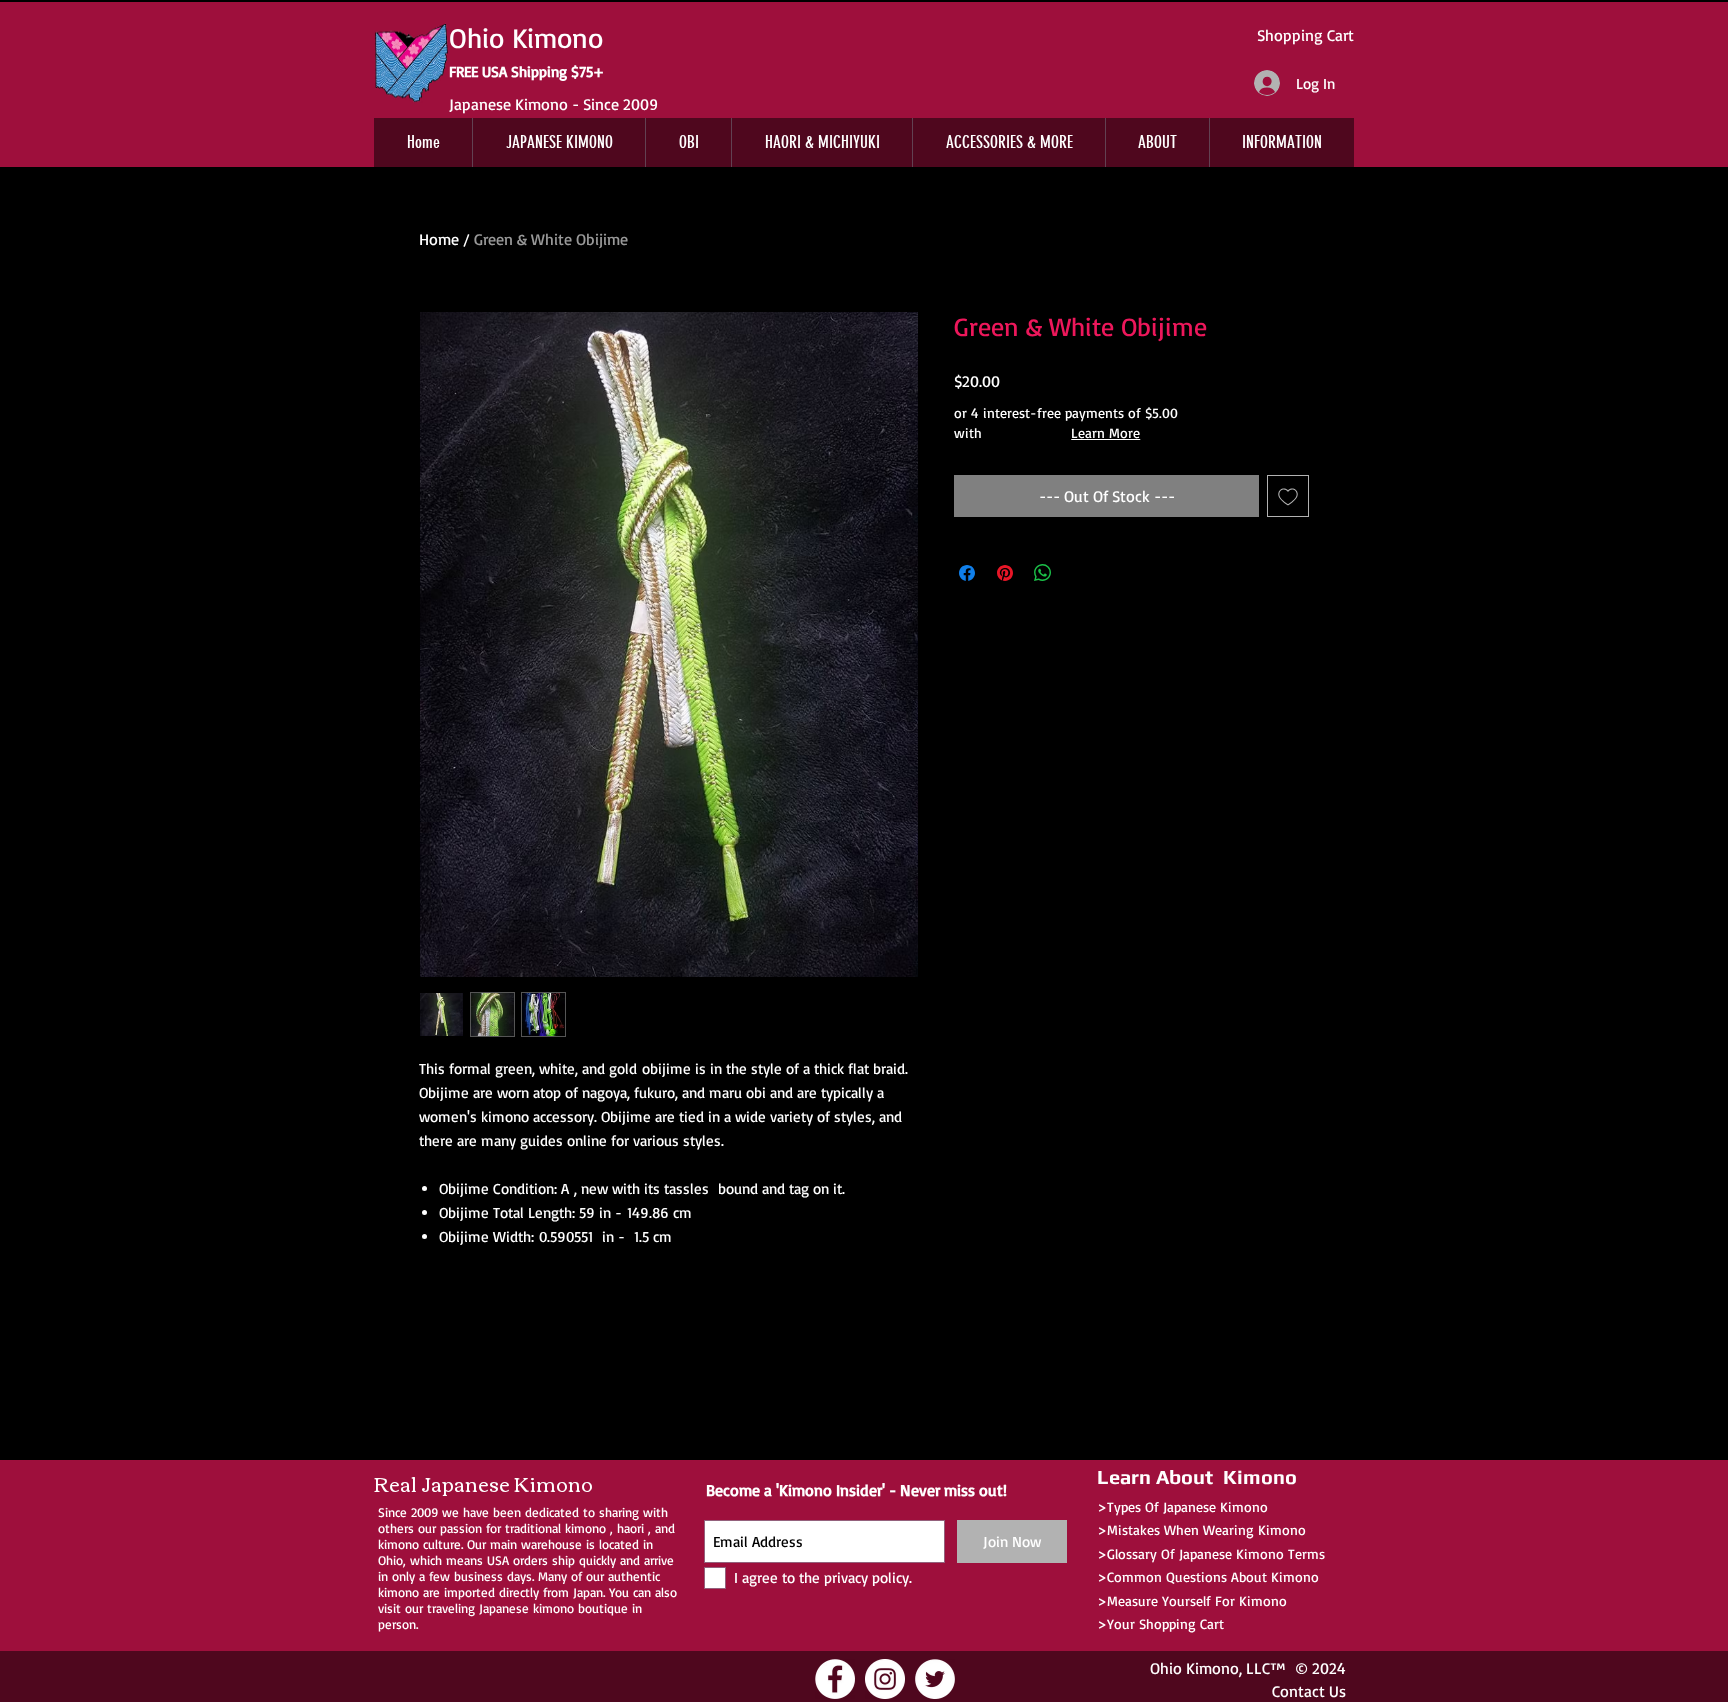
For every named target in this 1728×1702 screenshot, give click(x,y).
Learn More (1105, 432)
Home (439, 239)
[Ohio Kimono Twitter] (935, 1679)
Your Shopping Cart (1165, 1623)
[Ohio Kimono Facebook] (835, 1679)
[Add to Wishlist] (1288, 496)
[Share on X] (1081, 573)
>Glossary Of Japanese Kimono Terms (1211, 1553)
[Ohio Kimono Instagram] (885, 1679)
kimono (585, 1528)
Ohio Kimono (1194, 1668)
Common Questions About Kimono (1213, 1576)
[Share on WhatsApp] (1043, 573)
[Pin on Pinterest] (1005, 573)
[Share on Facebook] (967, 573)
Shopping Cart (1305, 35)
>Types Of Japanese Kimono (1182, 1506)
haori (630, 1528)
